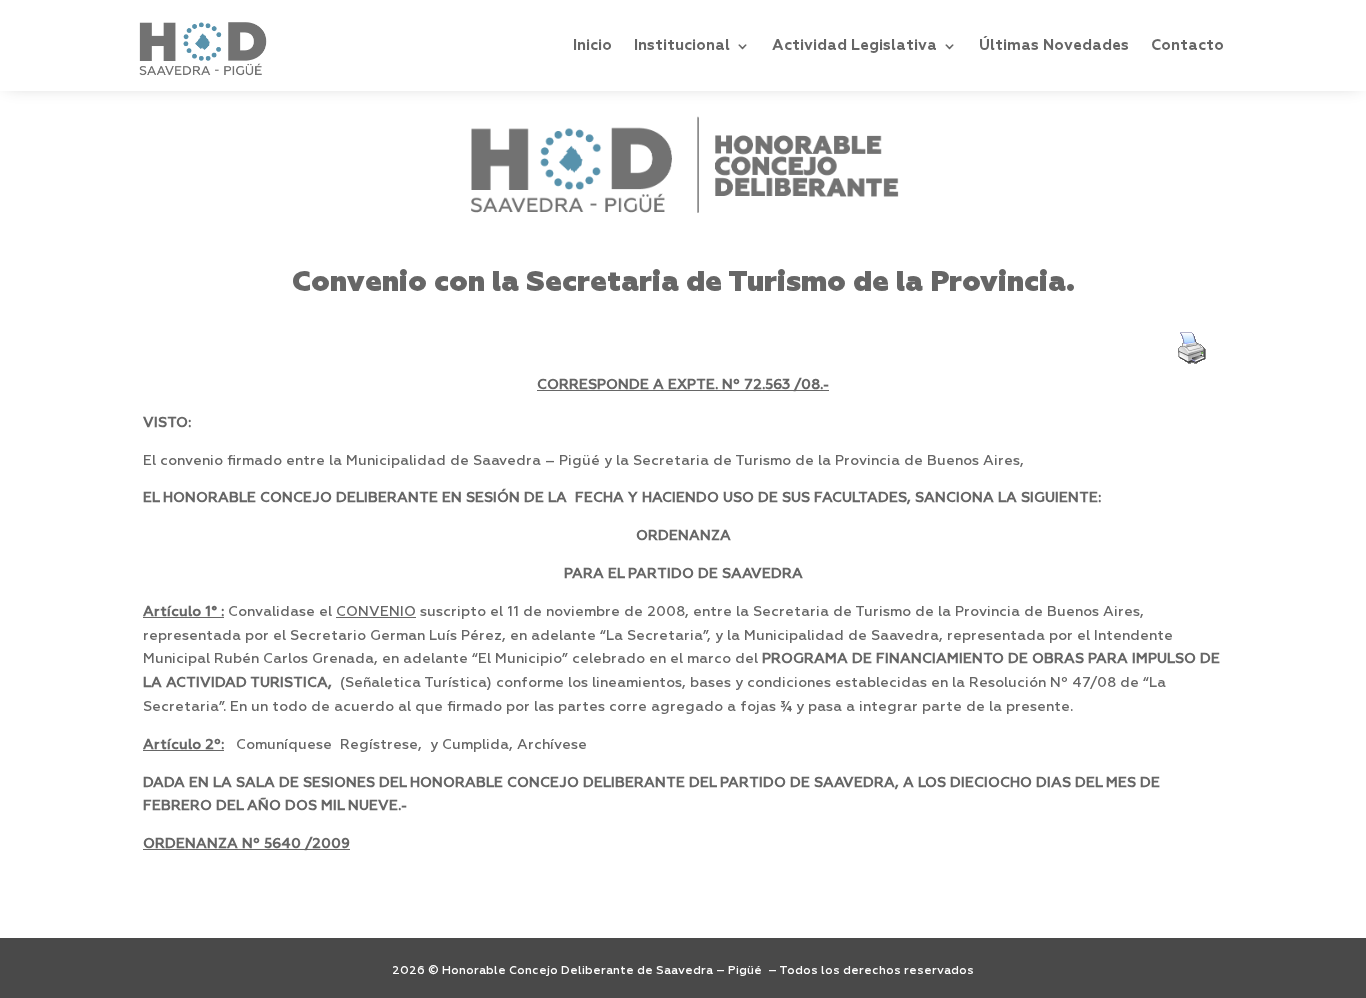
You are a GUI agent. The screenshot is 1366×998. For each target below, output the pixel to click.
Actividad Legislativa (854, 45)
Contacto (1187, 45)
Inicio (592, 45)
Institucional (682, 45)
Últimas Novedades (1054, 45)
